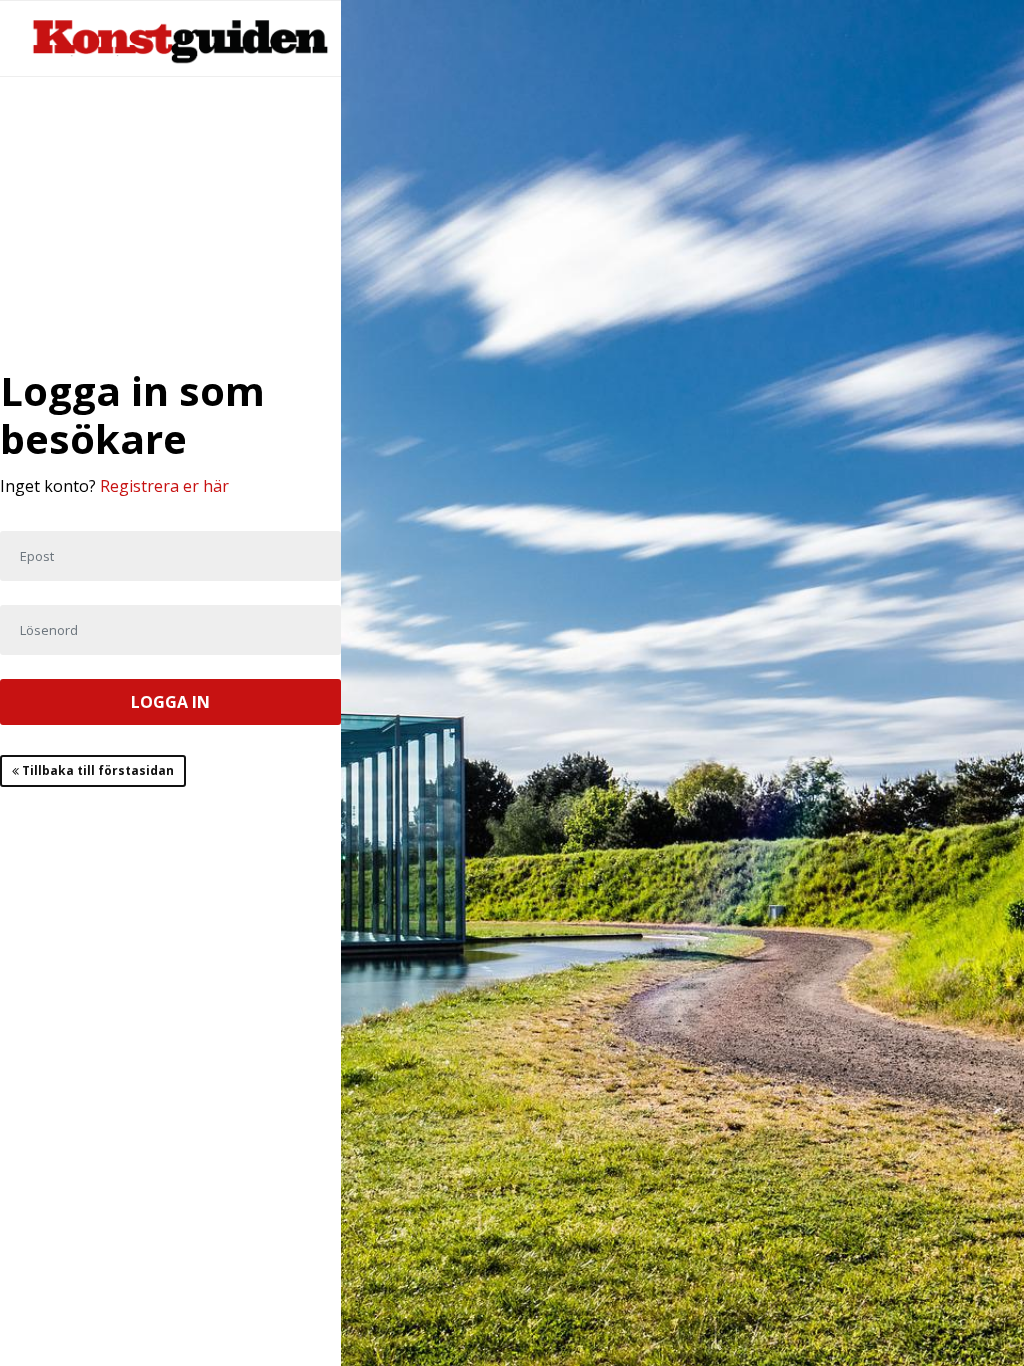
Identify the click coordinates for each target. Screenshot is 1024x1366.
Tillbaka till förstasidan (96, 770)
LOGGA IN (170, 702)
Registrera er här (164, 486)
